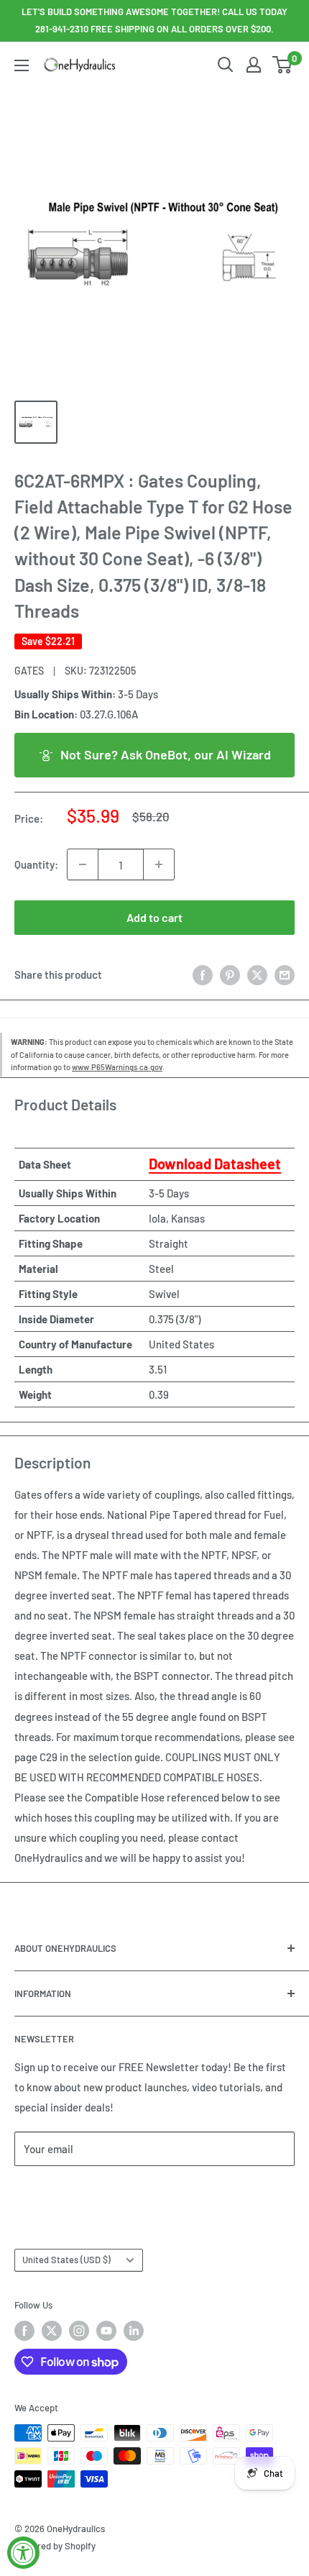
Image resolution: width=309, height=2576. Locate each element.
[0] (283, 65)
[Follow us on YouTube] (106, 2331)
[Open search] (226, 65)
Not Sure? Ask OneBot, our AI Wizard (166, 754)
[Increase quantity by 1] (159, 864)
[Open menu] (22, 65)
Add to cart (154, 917)
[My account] (254, 65)
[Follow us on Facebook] (24, 2331)
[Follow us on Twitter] (52, 2331)
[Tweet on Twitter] (257, 974)
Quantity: (36, 864)
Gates (29, 671)
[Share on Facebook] (203, 974)
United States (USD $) (66, 2260)
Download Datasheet (215, 1164)
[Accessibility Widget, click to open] (23, 2553)
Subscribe (62, 2192)
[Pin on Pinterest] (230, 974)
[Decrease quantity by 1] (83, 864)
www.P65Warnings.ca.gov (117, 1067)
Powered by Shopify (55, 2546)
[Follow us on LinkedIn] (134, 2331)
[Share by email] (285, 974)
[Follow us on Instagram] (79, 2331)
